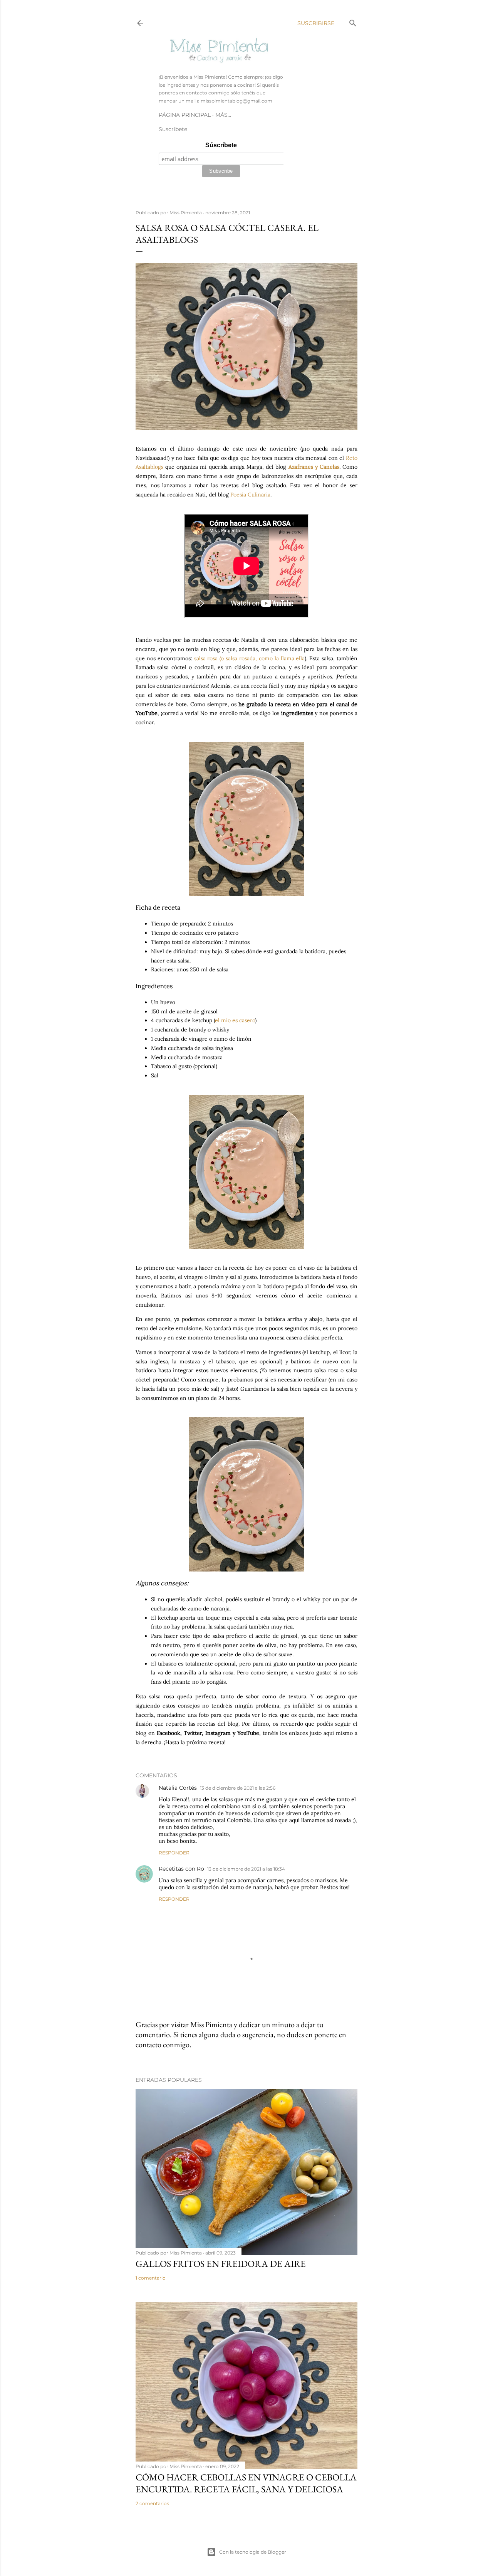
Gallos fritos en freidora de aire (221, 2264)
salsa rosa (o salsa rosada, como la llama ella (250, 658)
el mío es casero (235, 1020)
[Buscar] (353, 21)
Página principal (185, 115)
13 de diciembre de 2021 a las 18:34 (246, 1869)
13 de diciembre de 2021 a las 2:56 (238, 1788)
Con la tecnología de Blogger (253, 2552)
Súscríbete (221, 145)
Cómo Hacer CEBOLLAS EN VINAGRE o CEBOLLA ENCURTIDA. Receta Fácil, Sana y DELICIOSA (246, 2483)
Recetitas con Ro (181, 1869)
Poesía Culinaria (250, 495)
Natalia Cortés (178, 1788)
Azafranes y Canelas (314, 467)
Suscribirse (316, 23)
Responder (174, 1853)
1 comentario (151, 2278)
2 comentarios (152, 2503)
